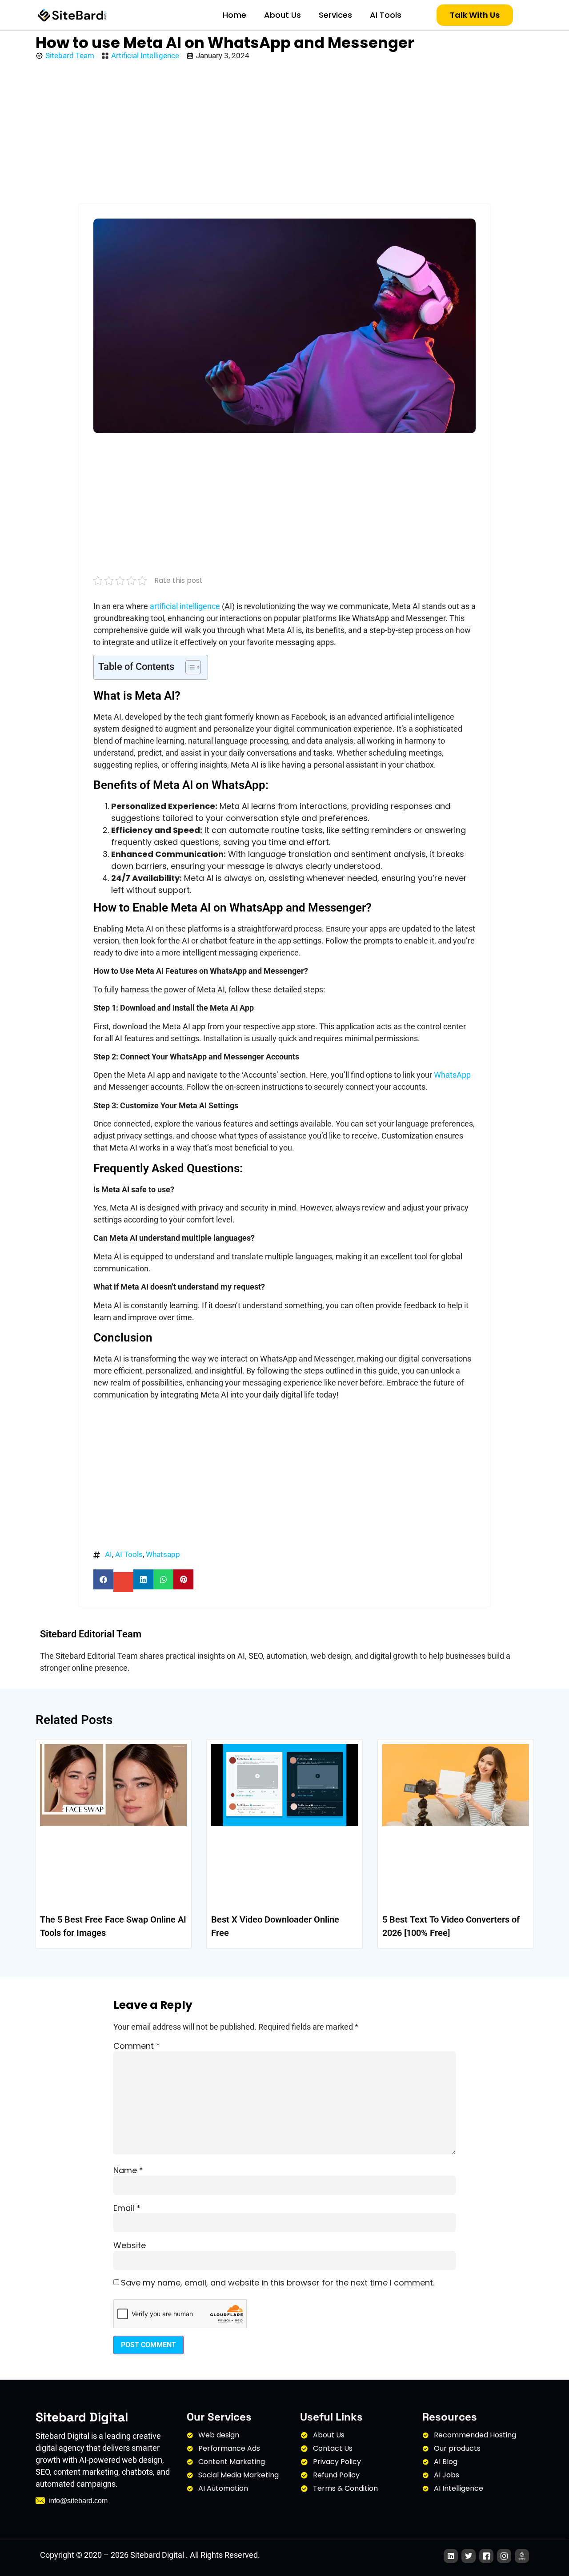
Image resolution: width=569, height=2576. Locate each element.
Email (127, 2208)
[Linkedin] (451, 2556)
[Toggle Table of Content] (189, 667)
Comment (137, 2046)
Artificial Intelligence (145, 56)
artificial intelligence (185, 606)
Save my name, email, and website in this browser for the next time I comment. (278, 2283)
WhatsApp (452, 1075)
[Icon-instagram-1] (504, 2556)
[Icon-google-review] (522, 2556)
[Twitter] (469, 2556)
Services (335, 15)
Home (234, 15)
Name (128, 2170)
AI (108, 1554)
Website (130, 2246)
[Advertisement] (284, 133)
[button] (103, 1579)
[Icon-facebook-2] (486, 2556)
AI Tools (386, 15)
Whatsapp (163, 1554)
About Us (282, 15)
